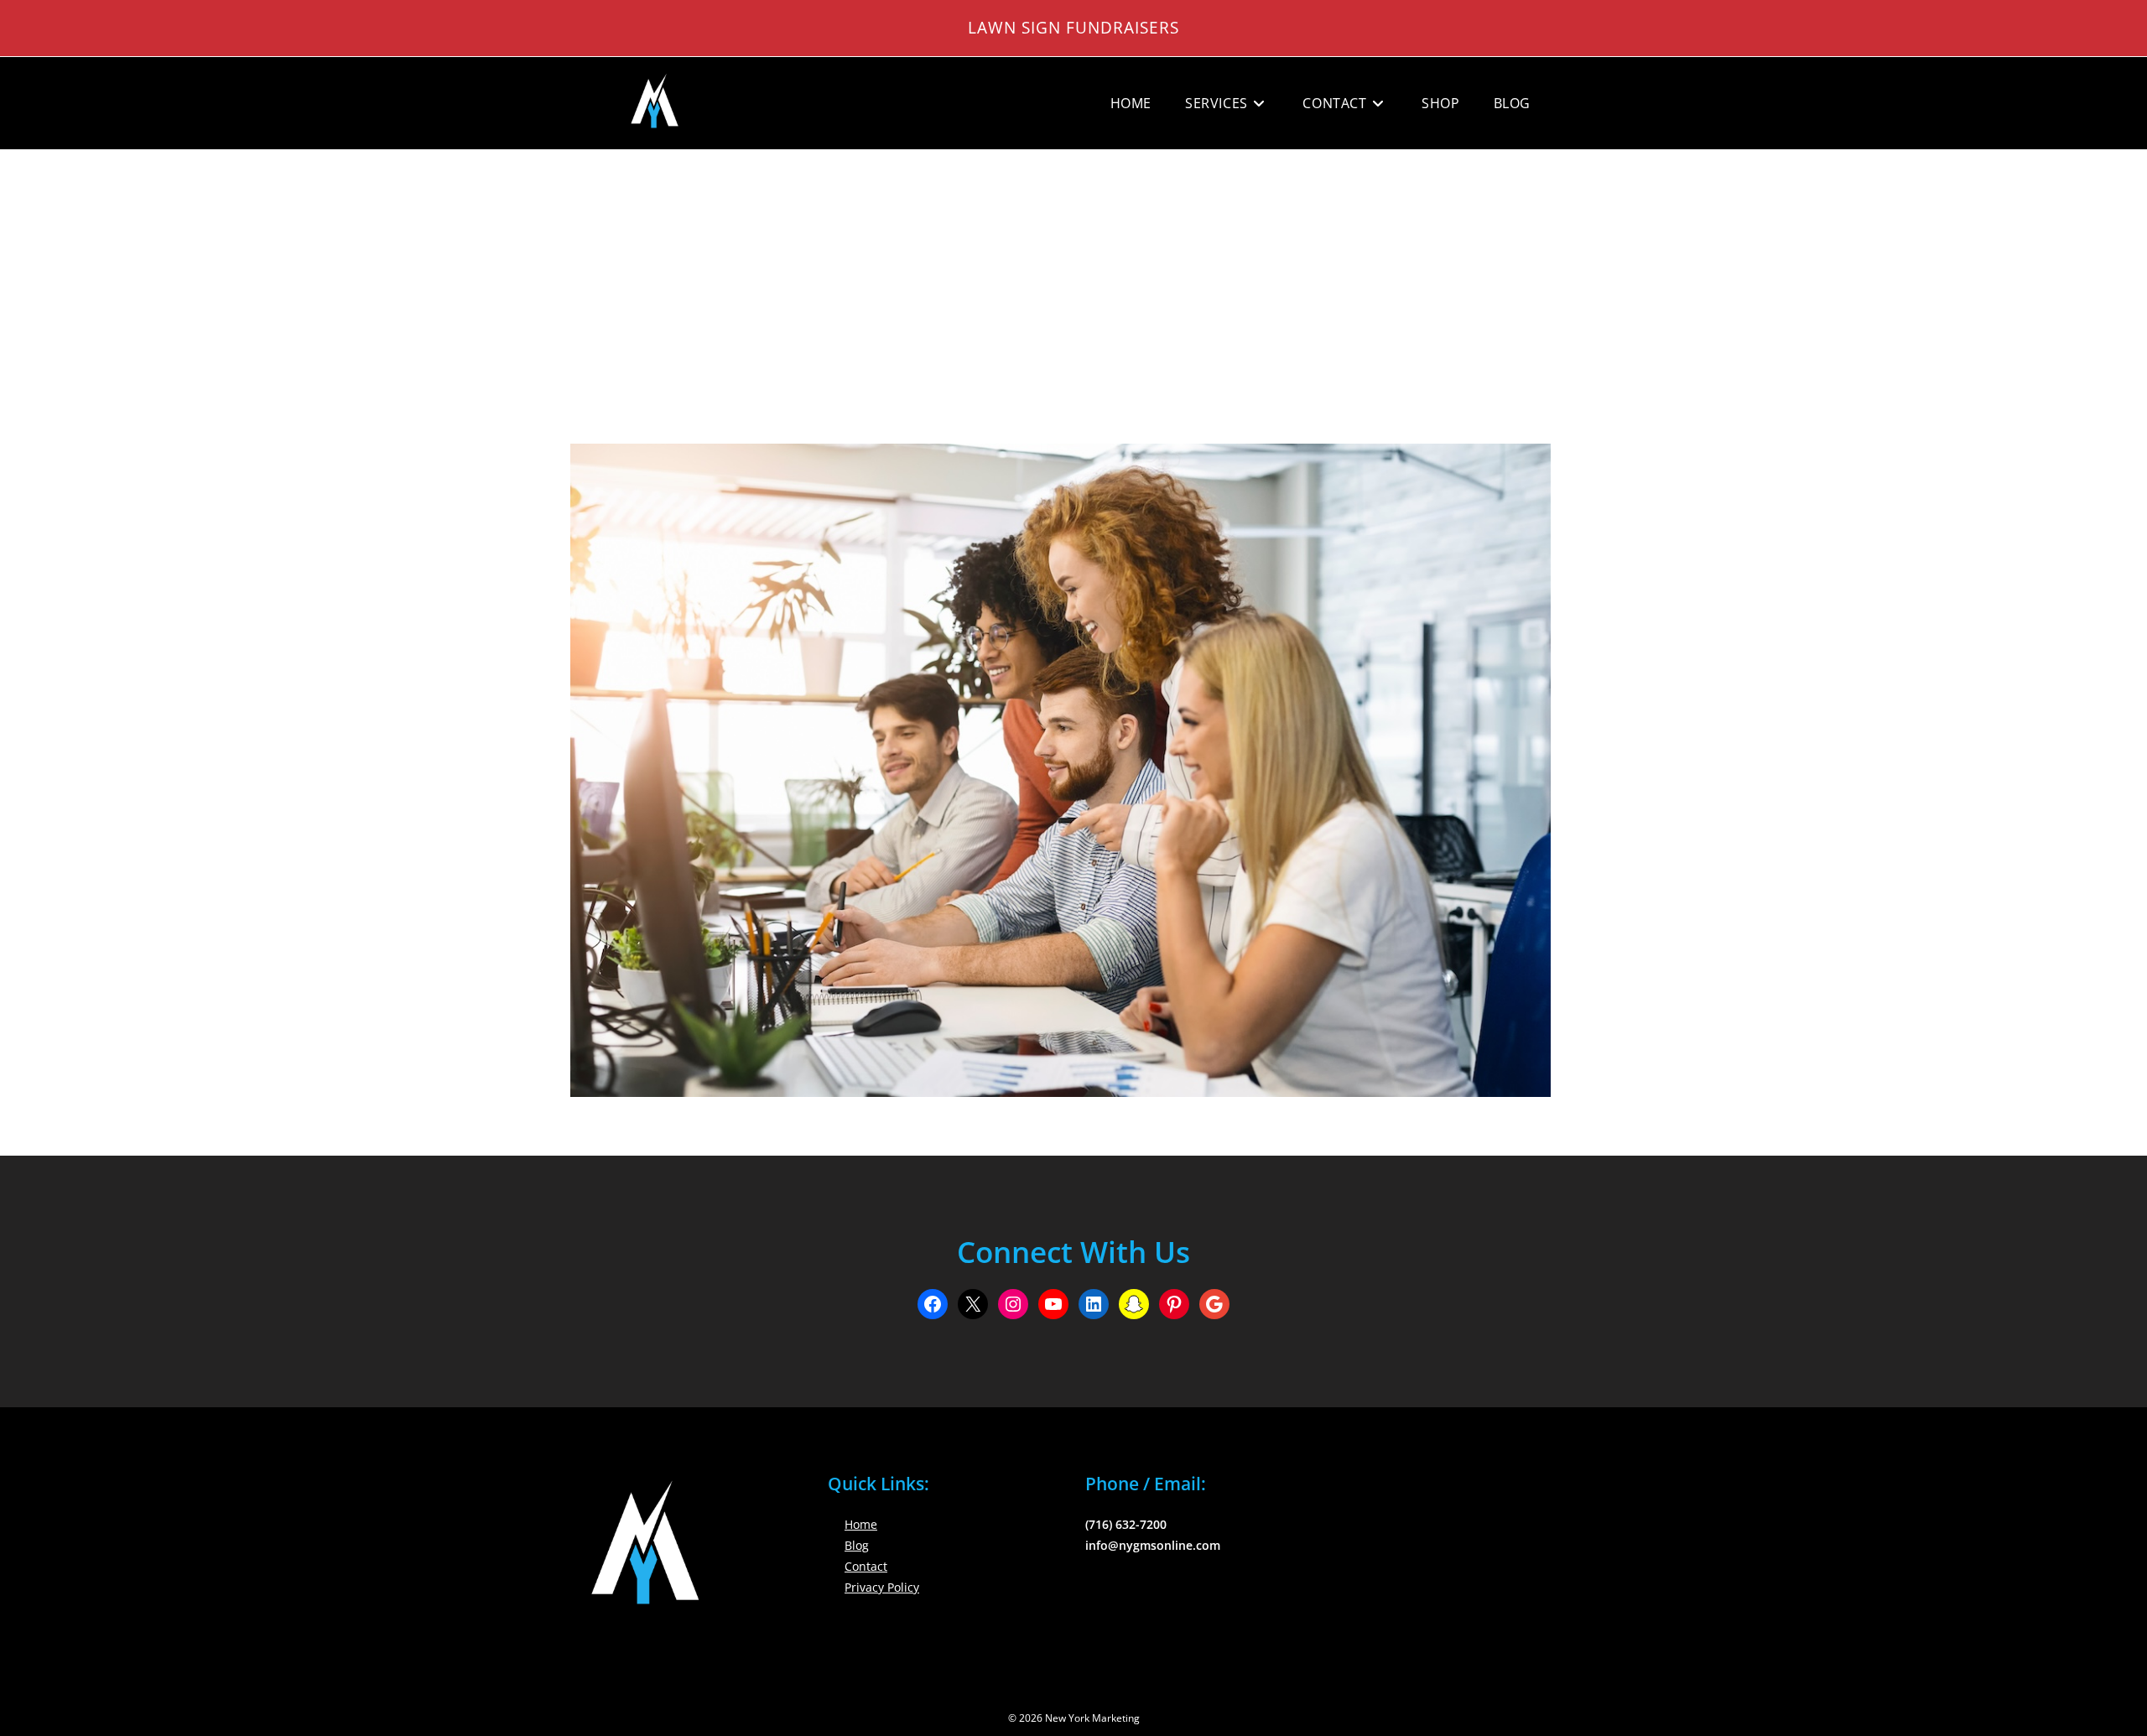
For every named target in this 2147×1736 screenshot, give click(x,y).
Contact (866, 1566)
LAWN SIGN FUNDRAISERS (1073, 27)
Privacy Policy (882, 1587)
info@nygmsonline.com (1153, 1545)
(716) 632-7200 (1126, 1524)
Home (861, 1524)
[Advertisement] (1073, 276)
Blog (857, 1545)
